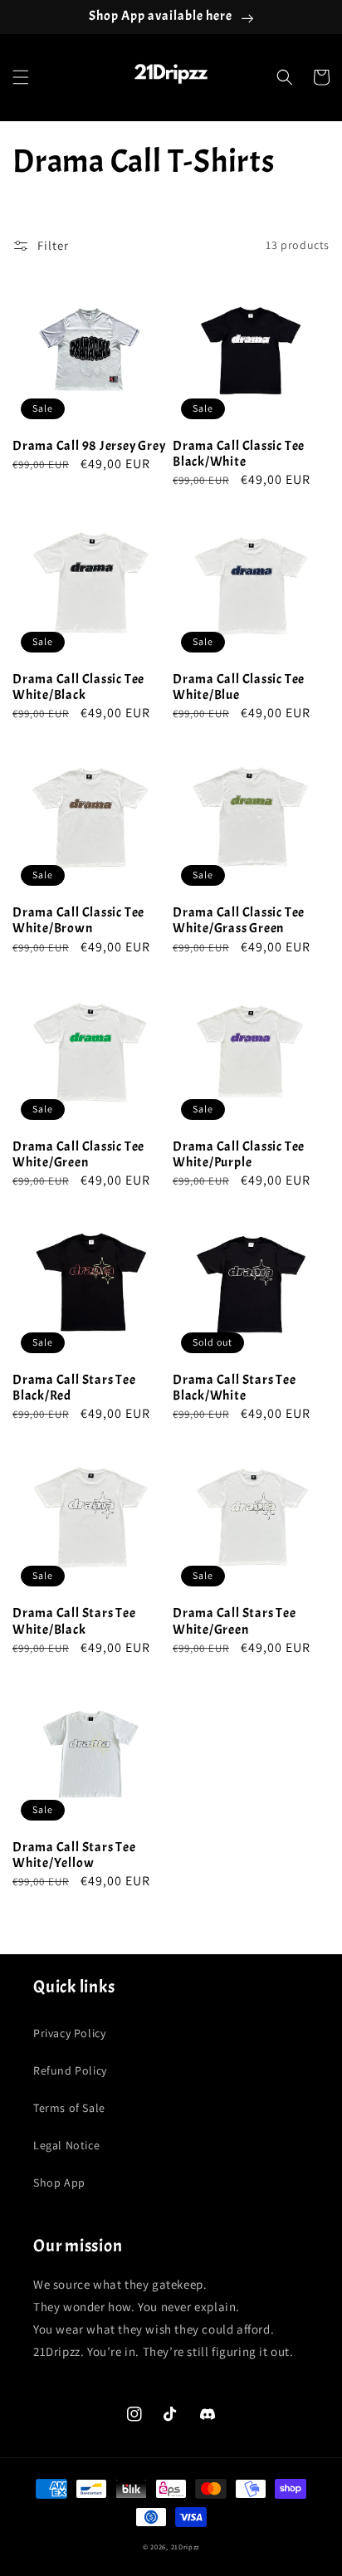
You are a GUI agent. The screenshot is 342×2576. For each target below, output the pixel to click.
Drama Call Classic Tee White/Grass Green (239, 921)
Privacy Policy (69, 2033)
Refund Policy (70, 2070)
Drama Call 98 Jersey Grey (89, 446)
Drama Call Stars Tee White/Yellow (74, 1855)
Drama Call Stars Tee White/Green (235, 1621)
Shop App (59, 2183)
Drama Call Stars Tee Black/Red (74, 1388)
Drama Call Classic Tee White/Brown (78, 921)
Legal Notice (66, 2145)
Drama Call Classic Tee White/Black (78, 687)
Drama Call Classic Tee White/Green (78, 1155)
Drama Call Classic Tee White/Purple (239, 1155)
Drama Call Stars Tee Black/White (235, 1388)
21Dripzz (186, 2547)
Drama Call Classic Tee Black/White (239, 454)
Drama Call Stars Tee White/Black (74, 1621)
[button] (21, 77)
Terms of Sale (69, 2108)
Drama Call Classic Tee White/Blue (239, 687)
